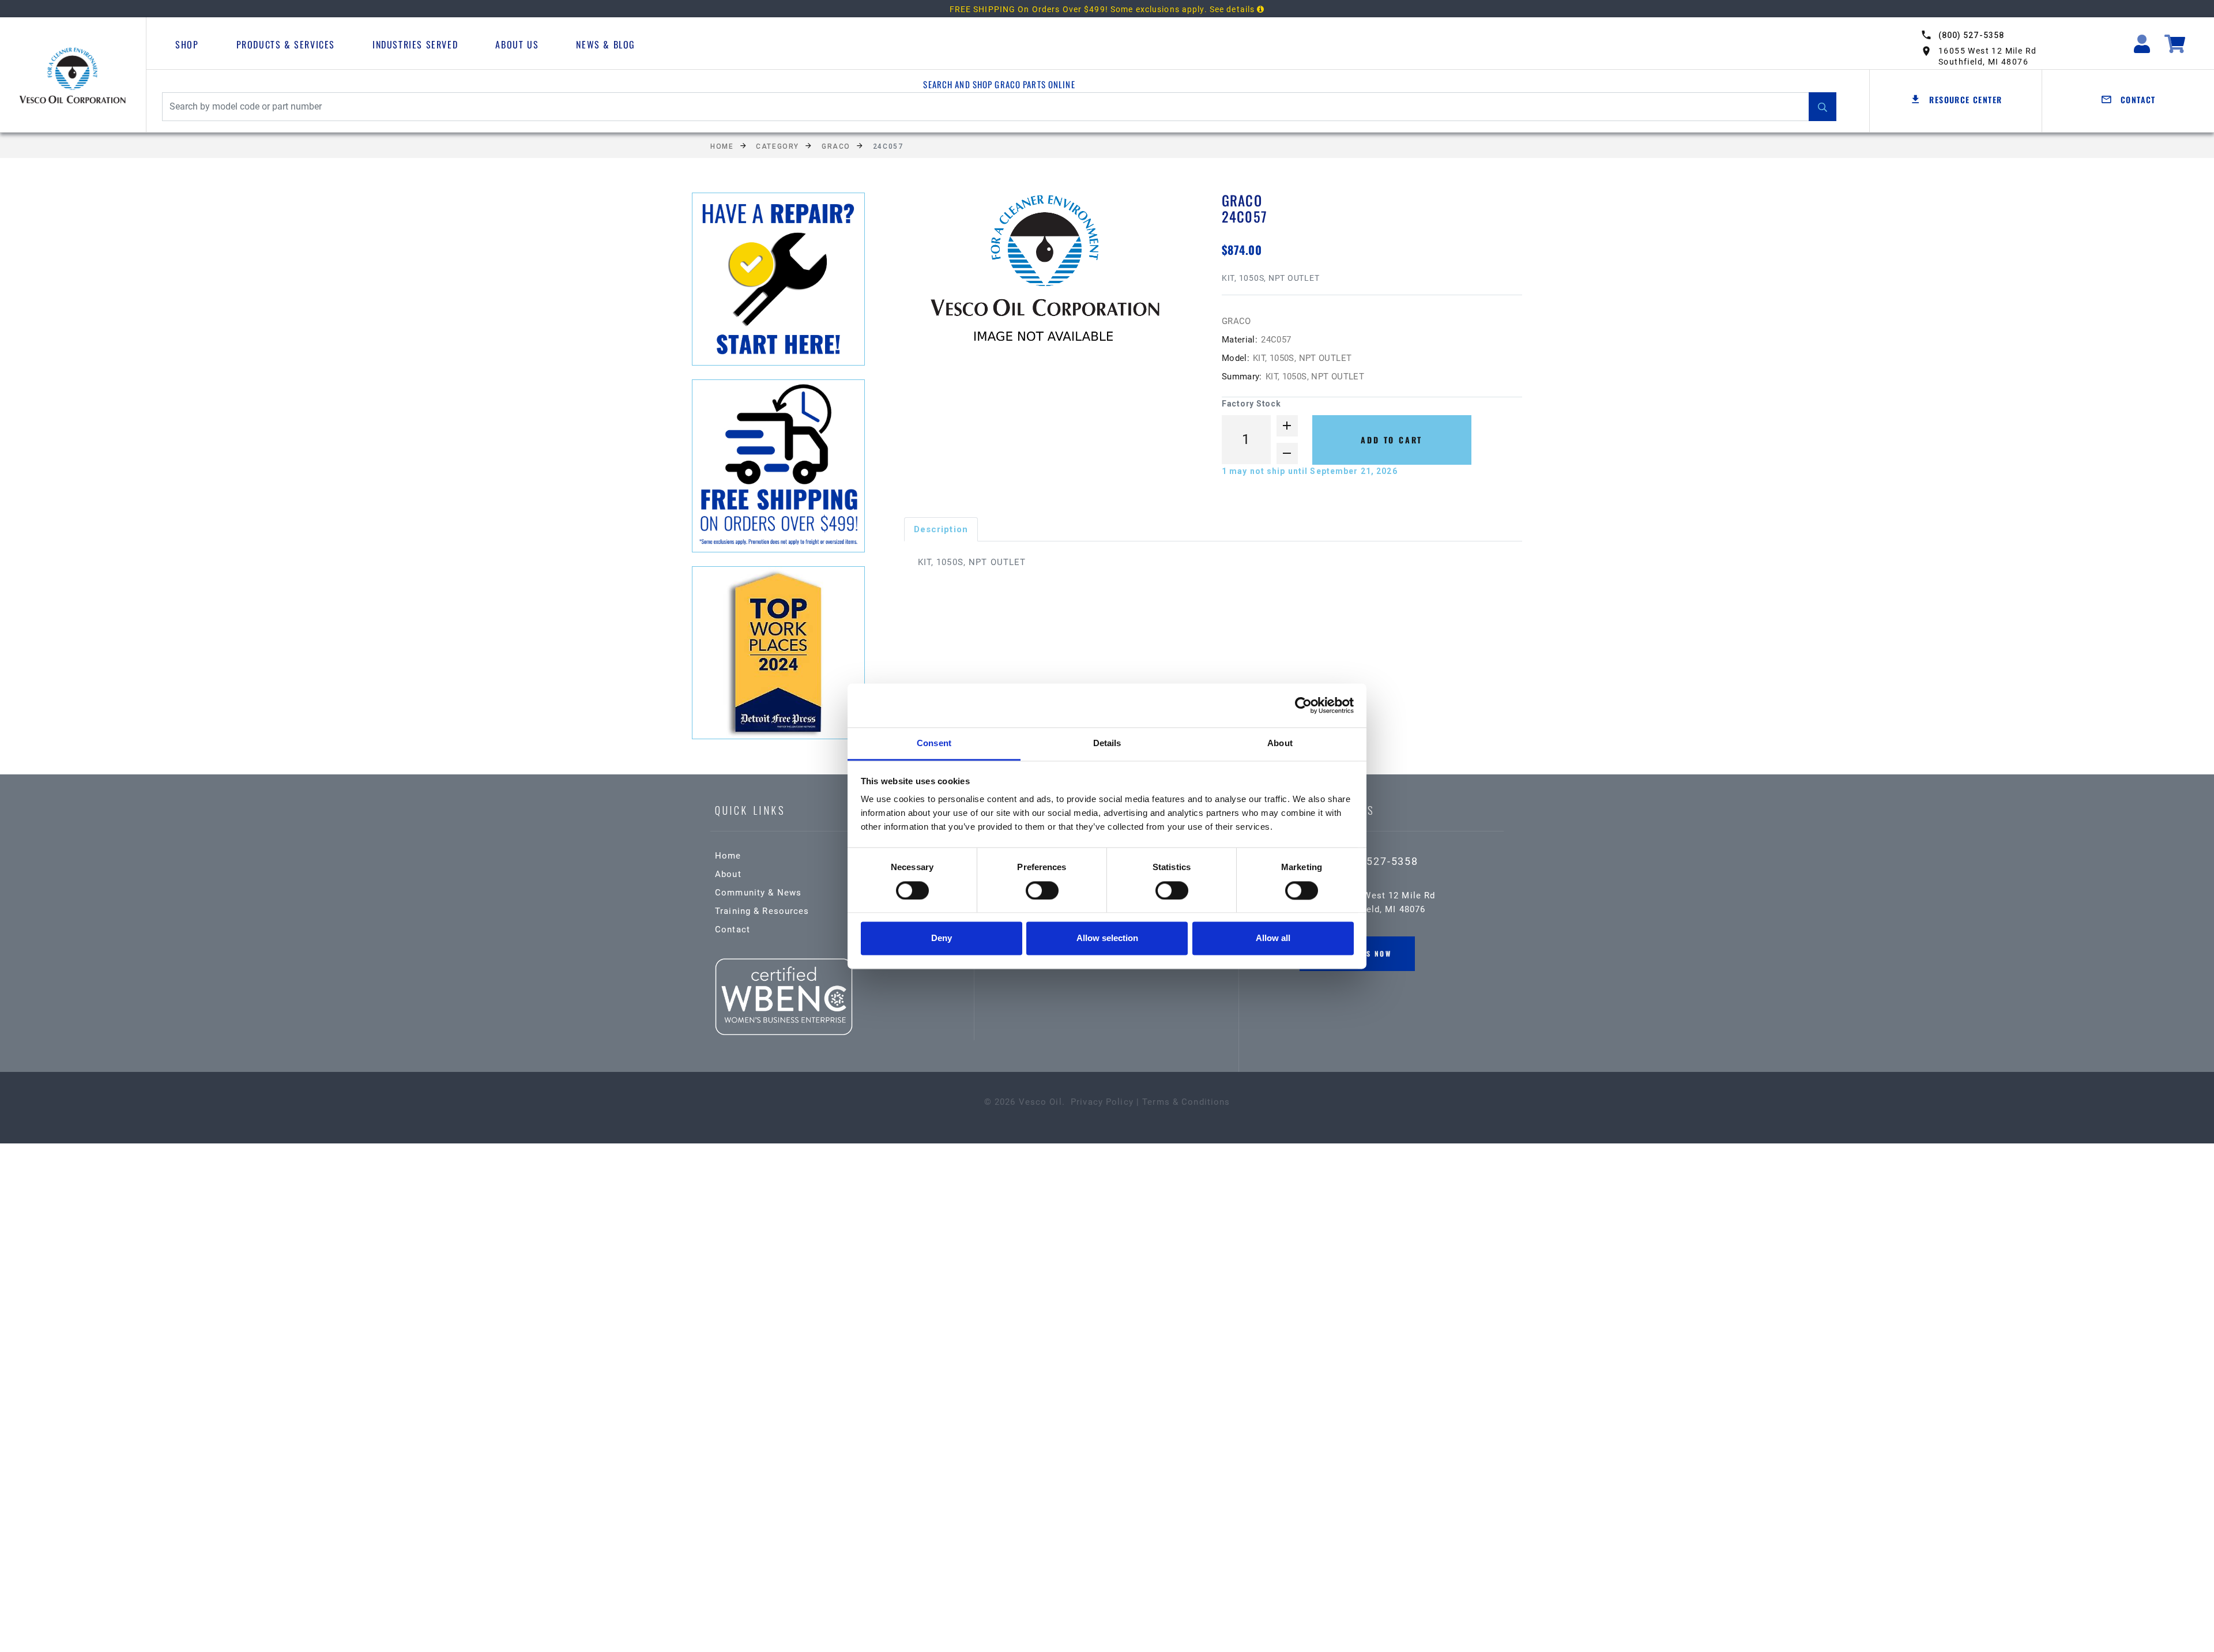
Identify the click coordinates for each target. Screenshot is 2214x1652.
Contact (733, 930)
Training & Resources (762, 911)
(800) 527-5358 (1971, 35)
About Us (517, 44)
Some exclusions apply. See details (1184, 9)
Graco (836, 146)
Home (722, 146)
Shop (187, 44)
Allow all (1273, 938)
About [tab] (1280, 744)
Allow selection (1107, 938)
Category (777, 146)
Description (941, 529)
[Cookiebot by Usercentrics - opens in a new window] (1303, 705)
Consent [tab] (934, 744)
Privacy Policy (1102, 1102)
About (728, 874)
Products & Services (286, 44)
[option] (1044, 273)
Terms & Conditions (1186, 1102)
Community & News (758, 893)
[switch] (1042, 890)
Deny (942, 938)
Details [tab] (1107, 744)
